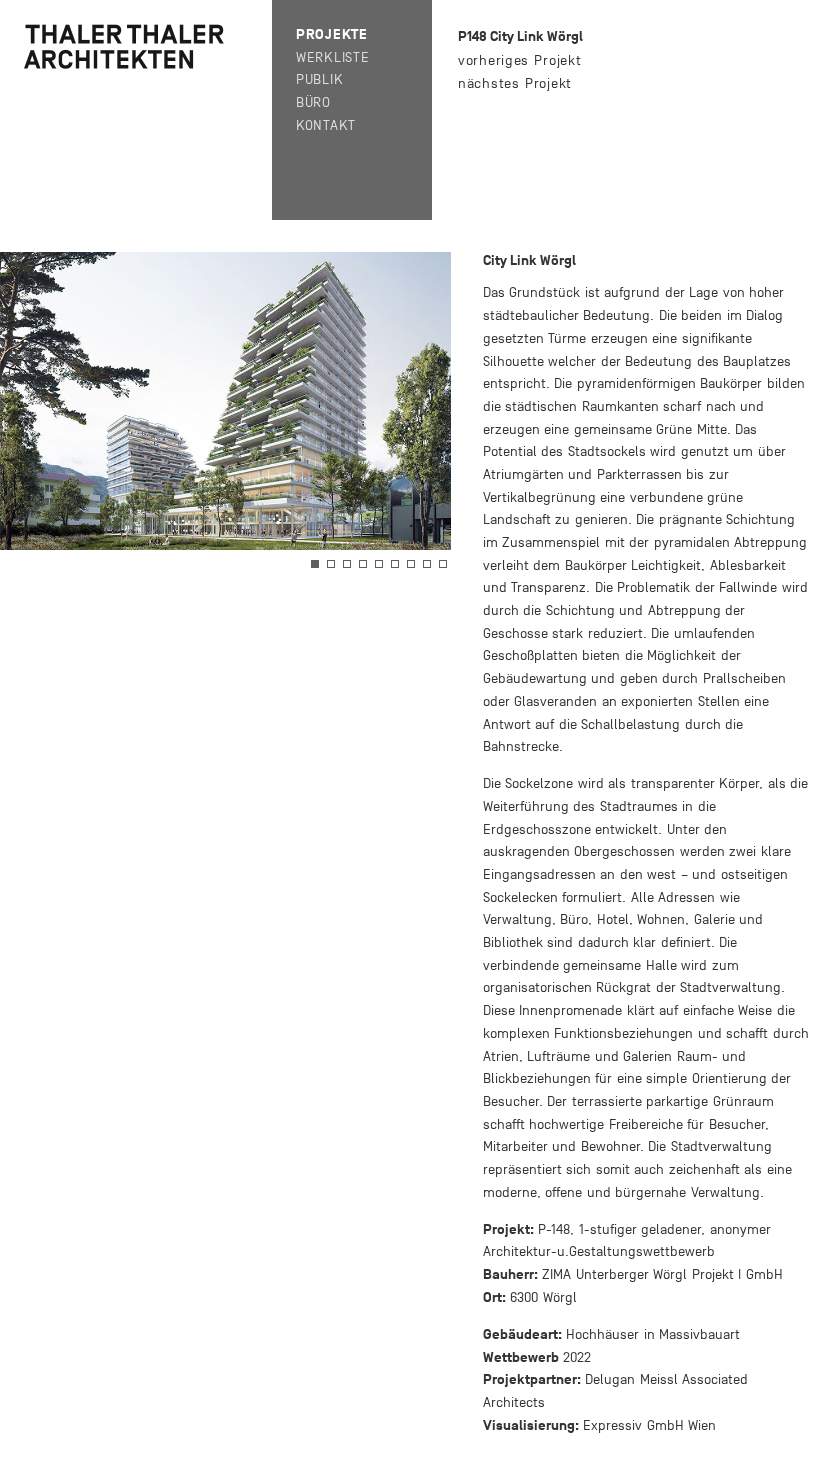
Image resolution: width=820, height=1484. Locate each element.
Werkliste (332, 57)
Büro (313, 102)
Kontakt (326, 125)
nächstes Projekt (515, 83)
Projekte (332, 34)
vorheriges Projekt (519, 60)
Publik (319, 79)
